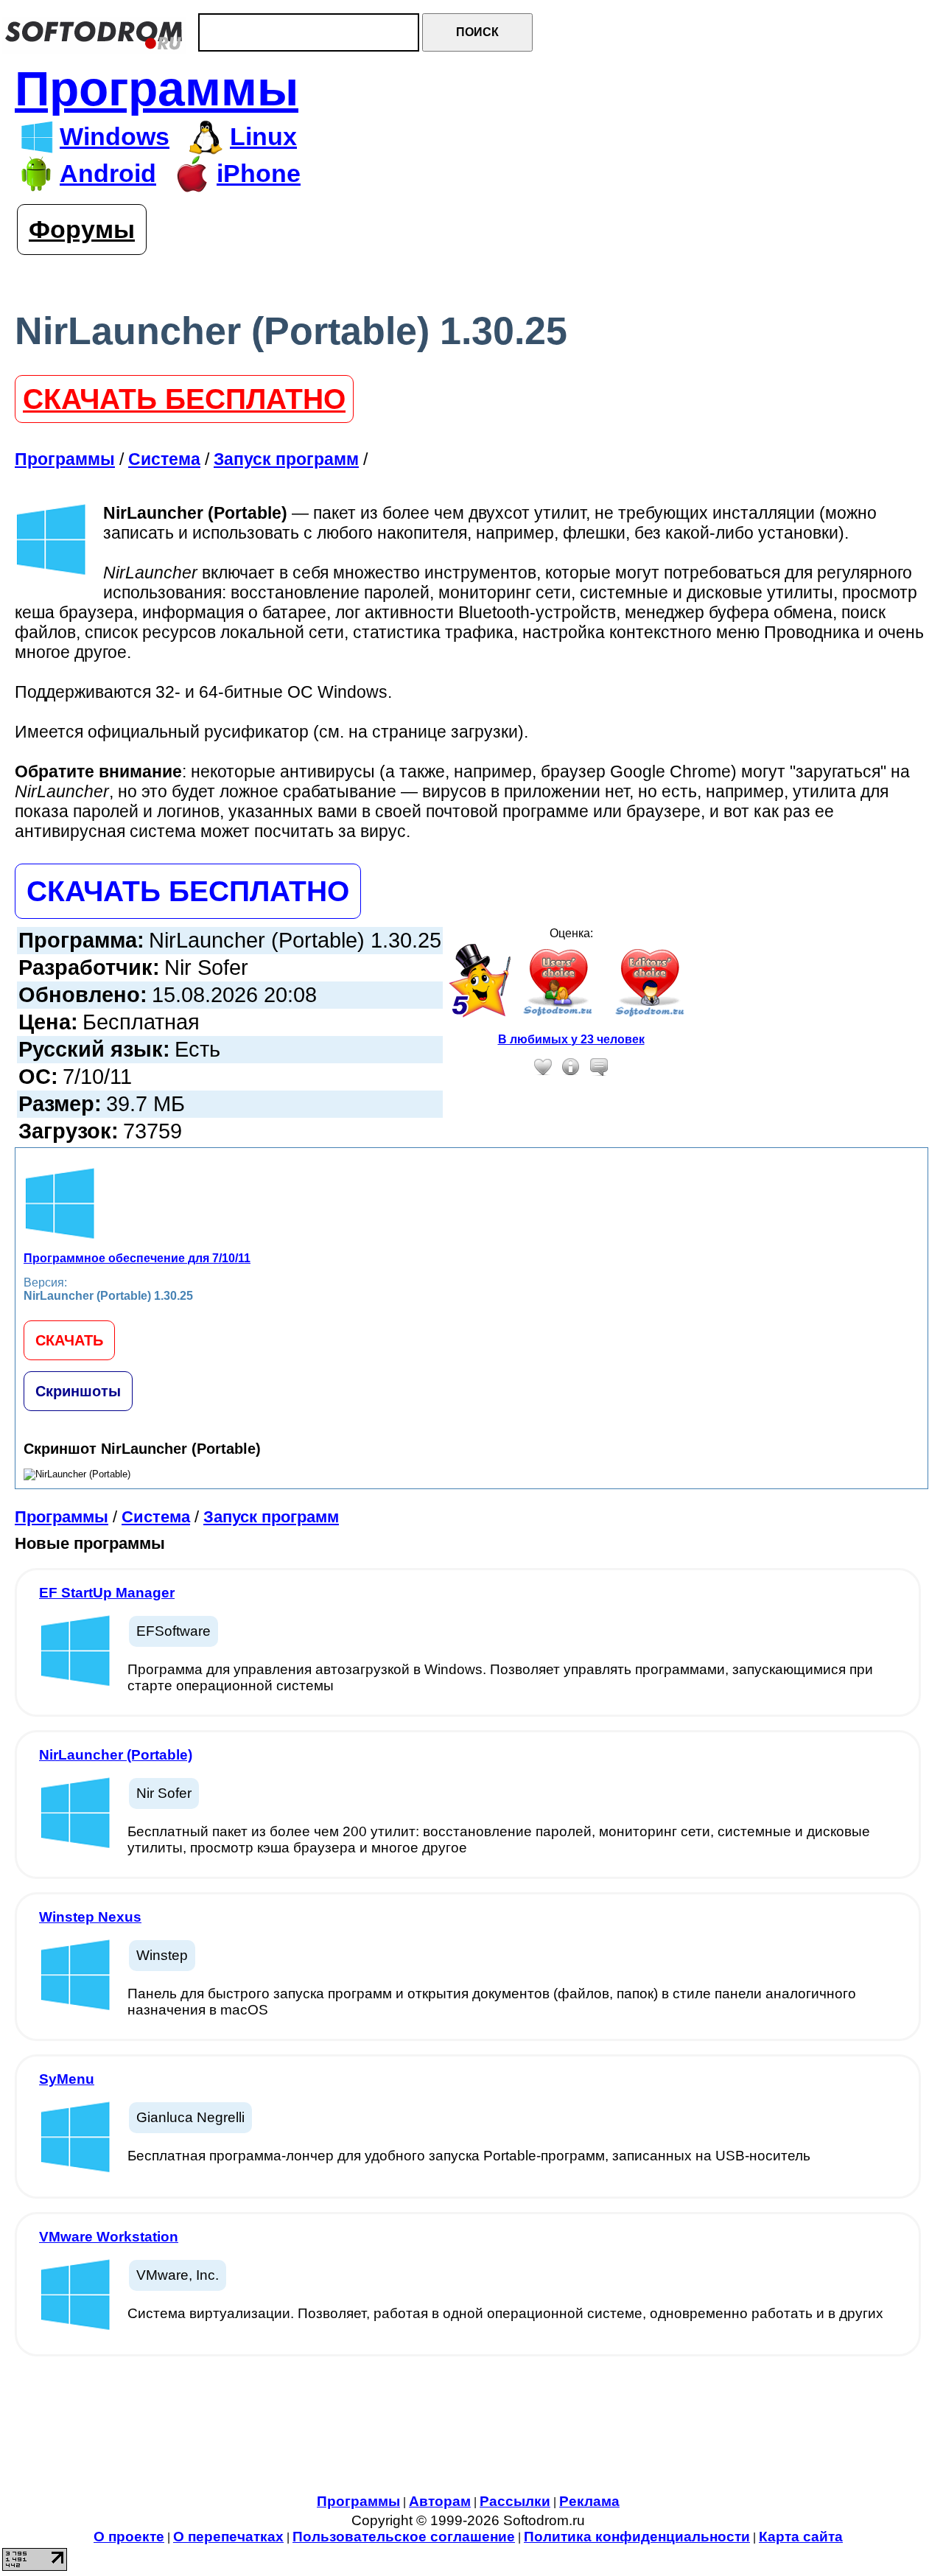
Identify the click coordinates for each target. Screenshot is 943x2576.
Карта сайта (801, 2537)
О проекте (129, 2537)
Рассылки (515, 2501)
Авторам (440, 2501)
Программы (157, 89)
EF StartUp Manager (107, 1593)
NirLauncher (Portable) (116, 1755)
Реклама (589, 2501)
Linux (263, 137)
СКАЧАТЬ (69, 1340)
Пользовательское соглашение (404, 2537)
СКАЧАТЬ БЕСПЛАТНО (184, 399)
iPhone (259, 174)
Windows (115, 137)
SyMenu (67, 2079)
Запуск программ (271, 1517)
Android (108, 174)
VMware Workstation (109, 2237)
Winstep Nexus (90, 1917)
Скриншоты (78, 1391)
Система (156, 1517)
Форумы (82, 230)
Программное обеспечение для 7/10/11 (137, 1258)
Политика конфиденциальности (637, 2537)
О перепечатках (228, 2537)
